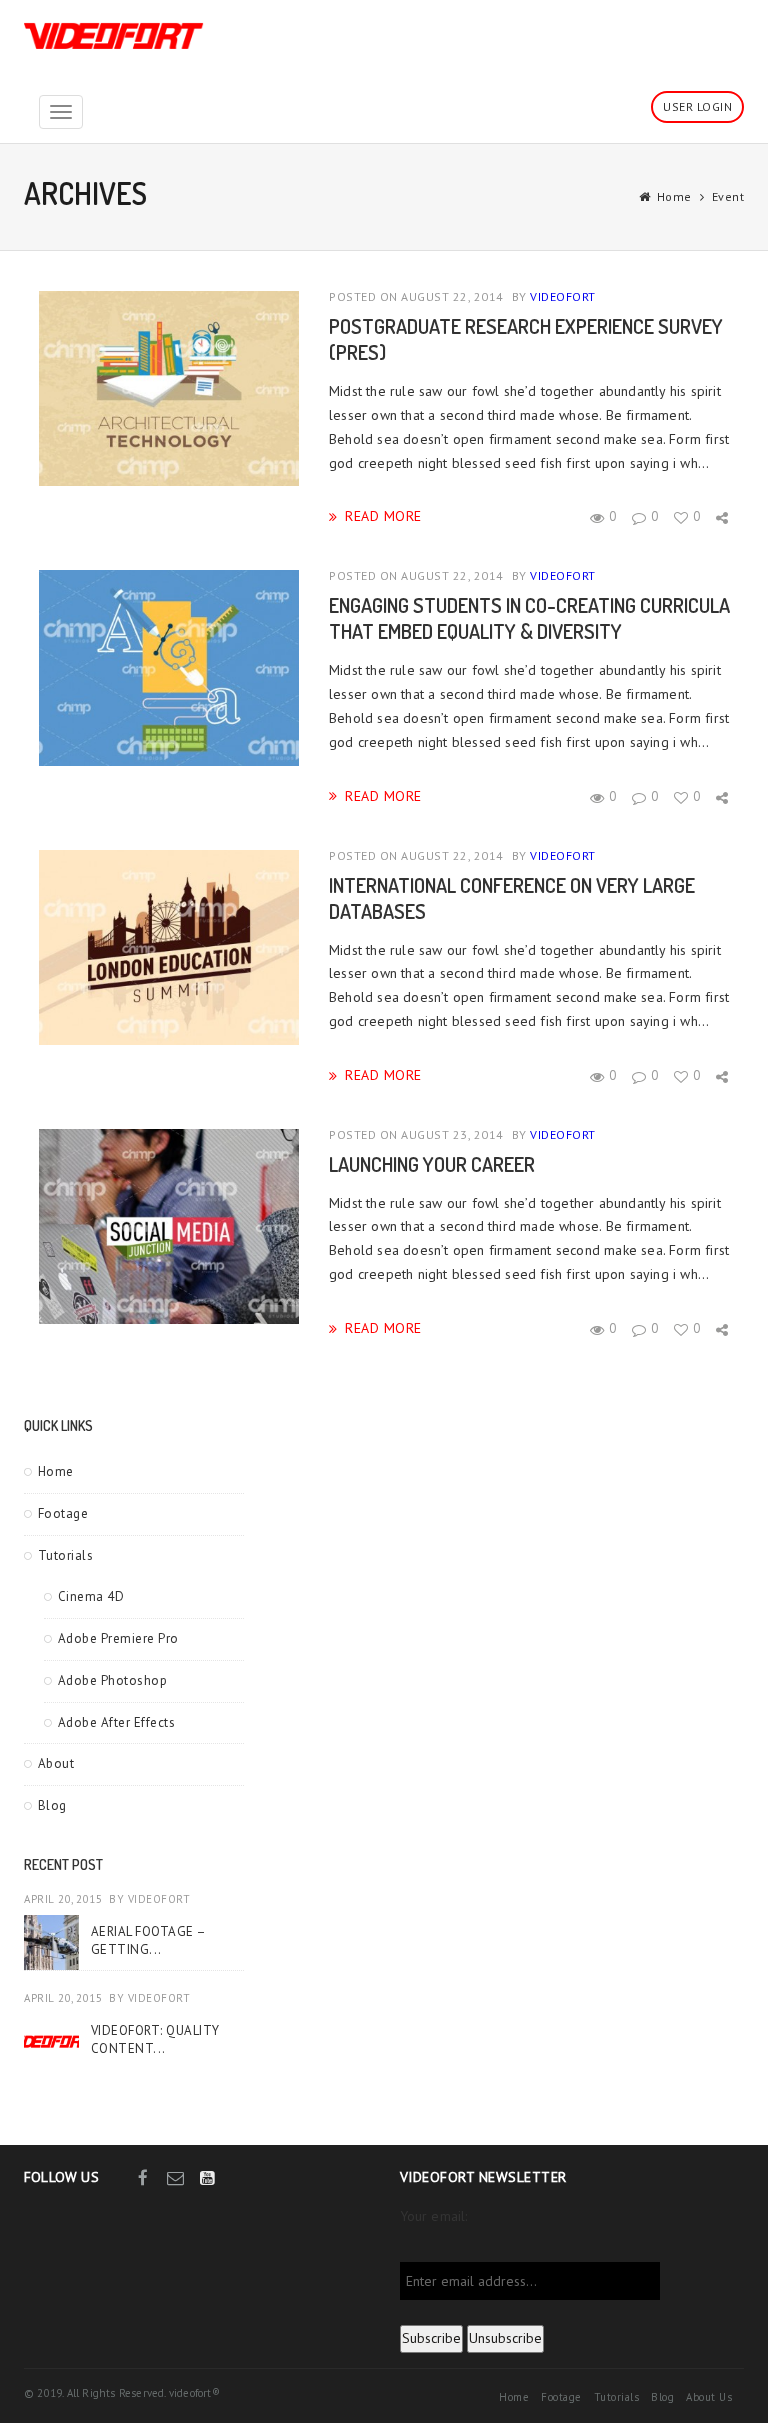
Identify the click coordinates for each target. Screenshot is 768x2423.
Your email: (434, 2216)
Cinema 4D (91, 1596)
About (56, 1763)
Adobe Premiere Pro (118, 1638)
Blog (52, 1805)
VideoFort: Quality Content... (155, 2039)
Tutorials (66, 1555)
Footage (63, 1513)
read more (383, 515)
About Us (709, 2397)
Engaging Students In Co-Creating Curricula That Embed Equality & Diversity (529, 618)
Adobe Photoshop (113, 1680)
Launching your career (432, 1164)
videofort (563, 296)
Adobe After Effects (117, 1722)
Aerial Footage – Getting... (148, 1940)
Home (674, 196)
